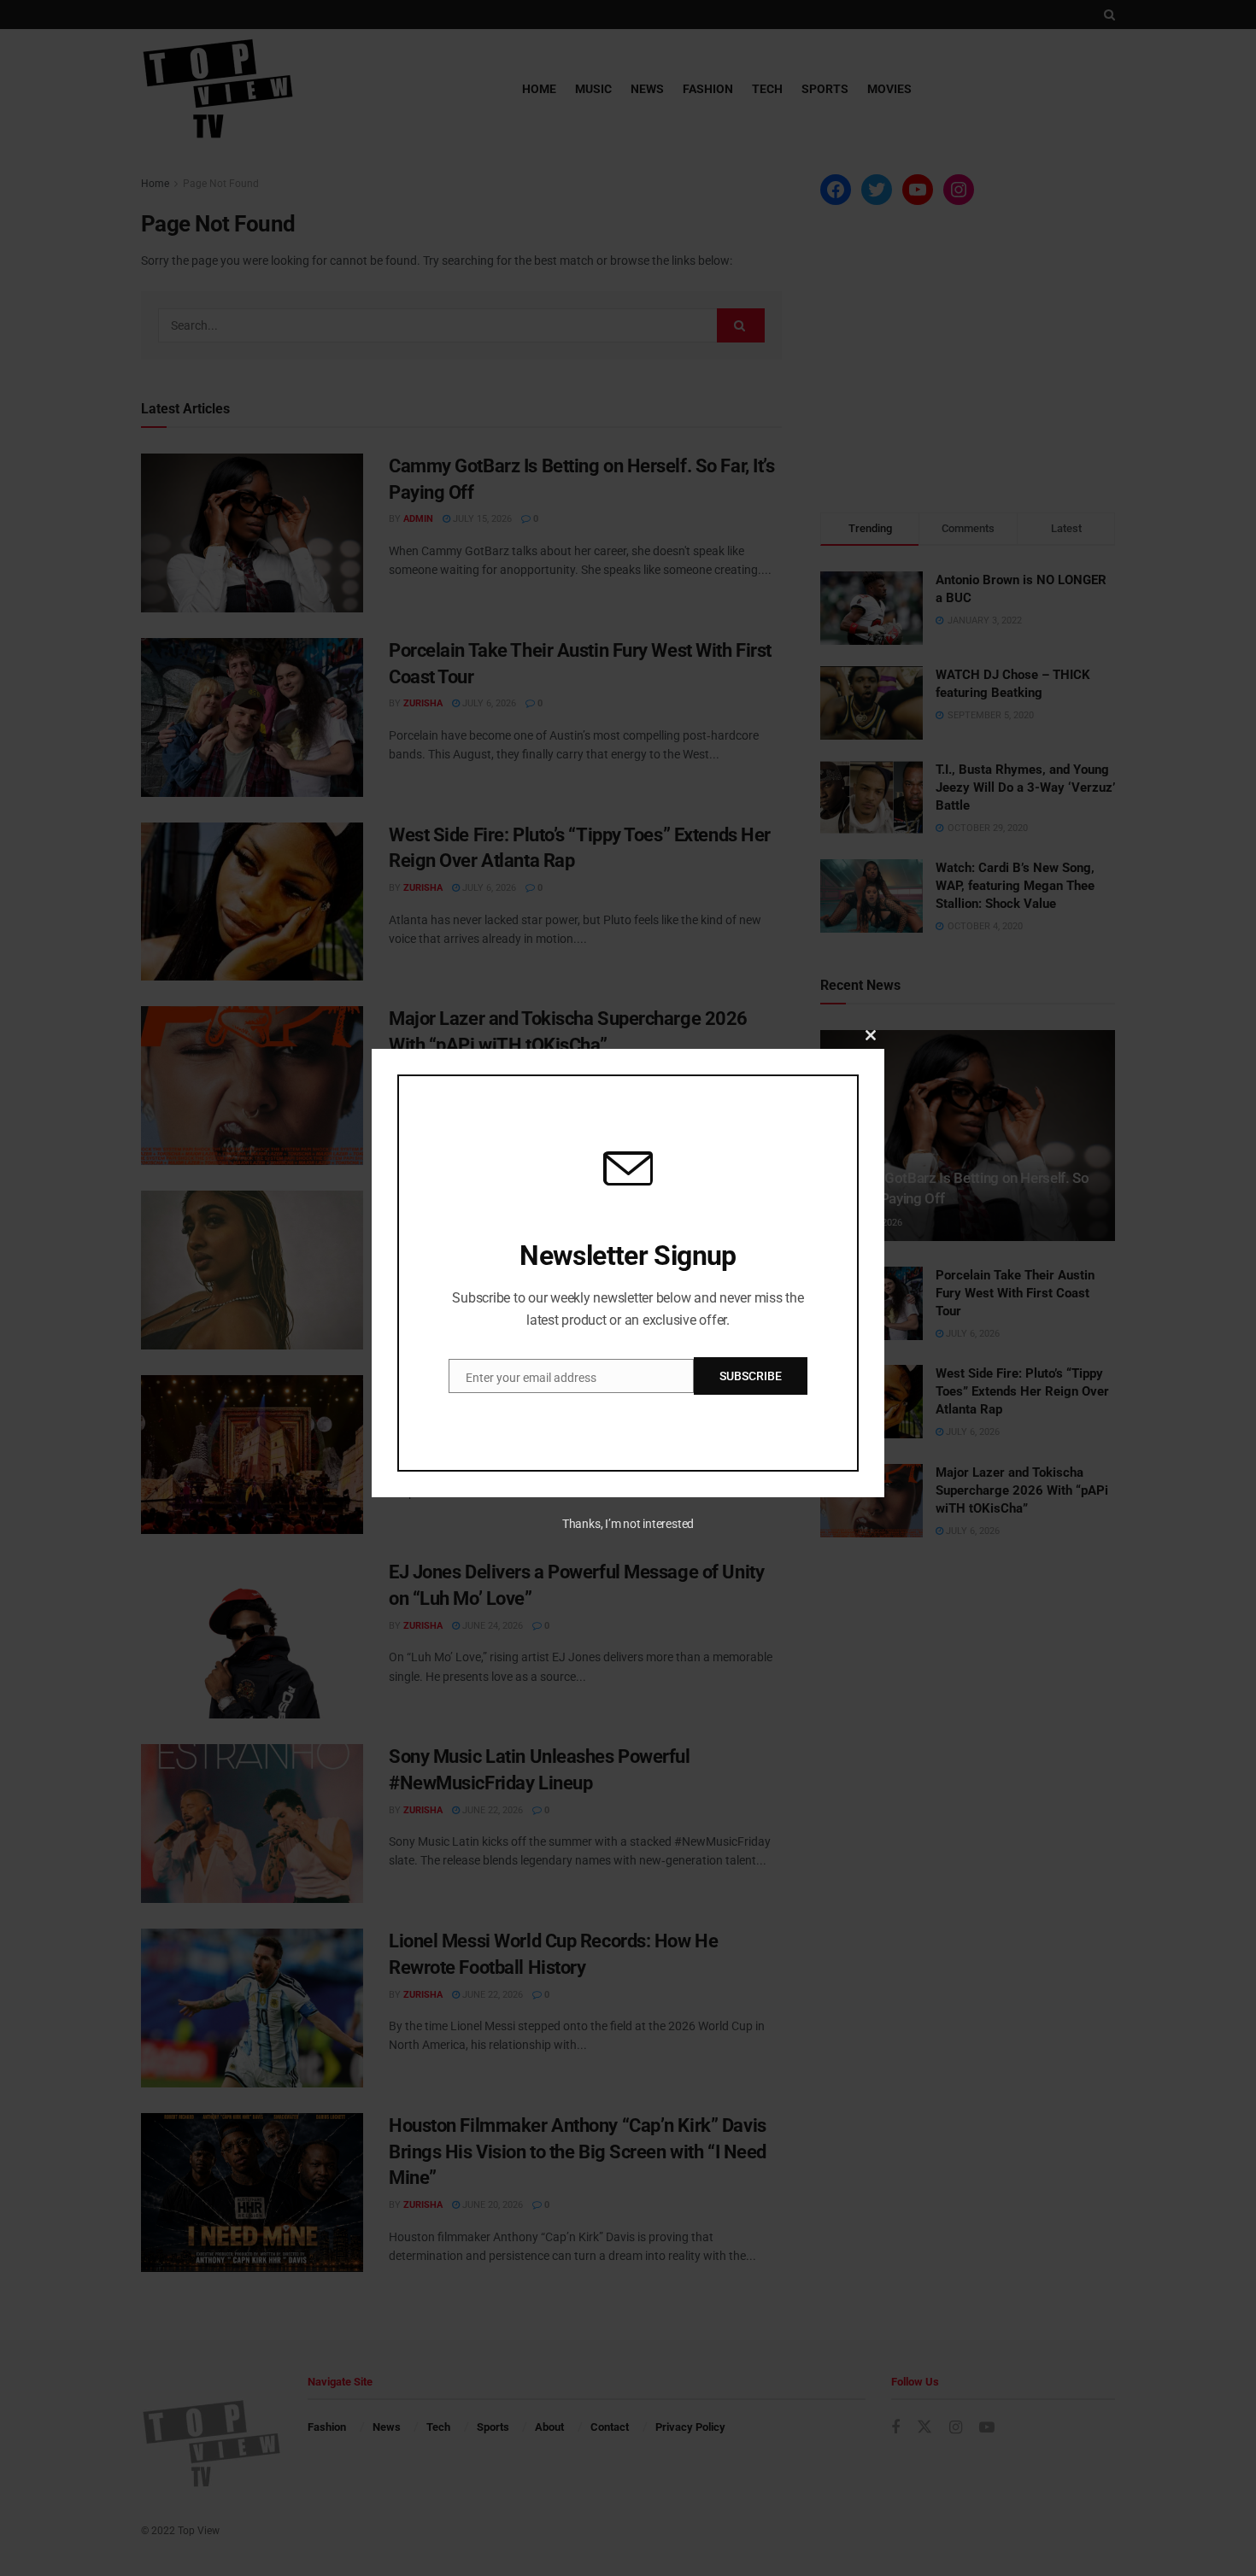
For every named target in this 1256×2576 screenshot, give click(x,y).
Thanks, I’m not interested (628, 1524)
